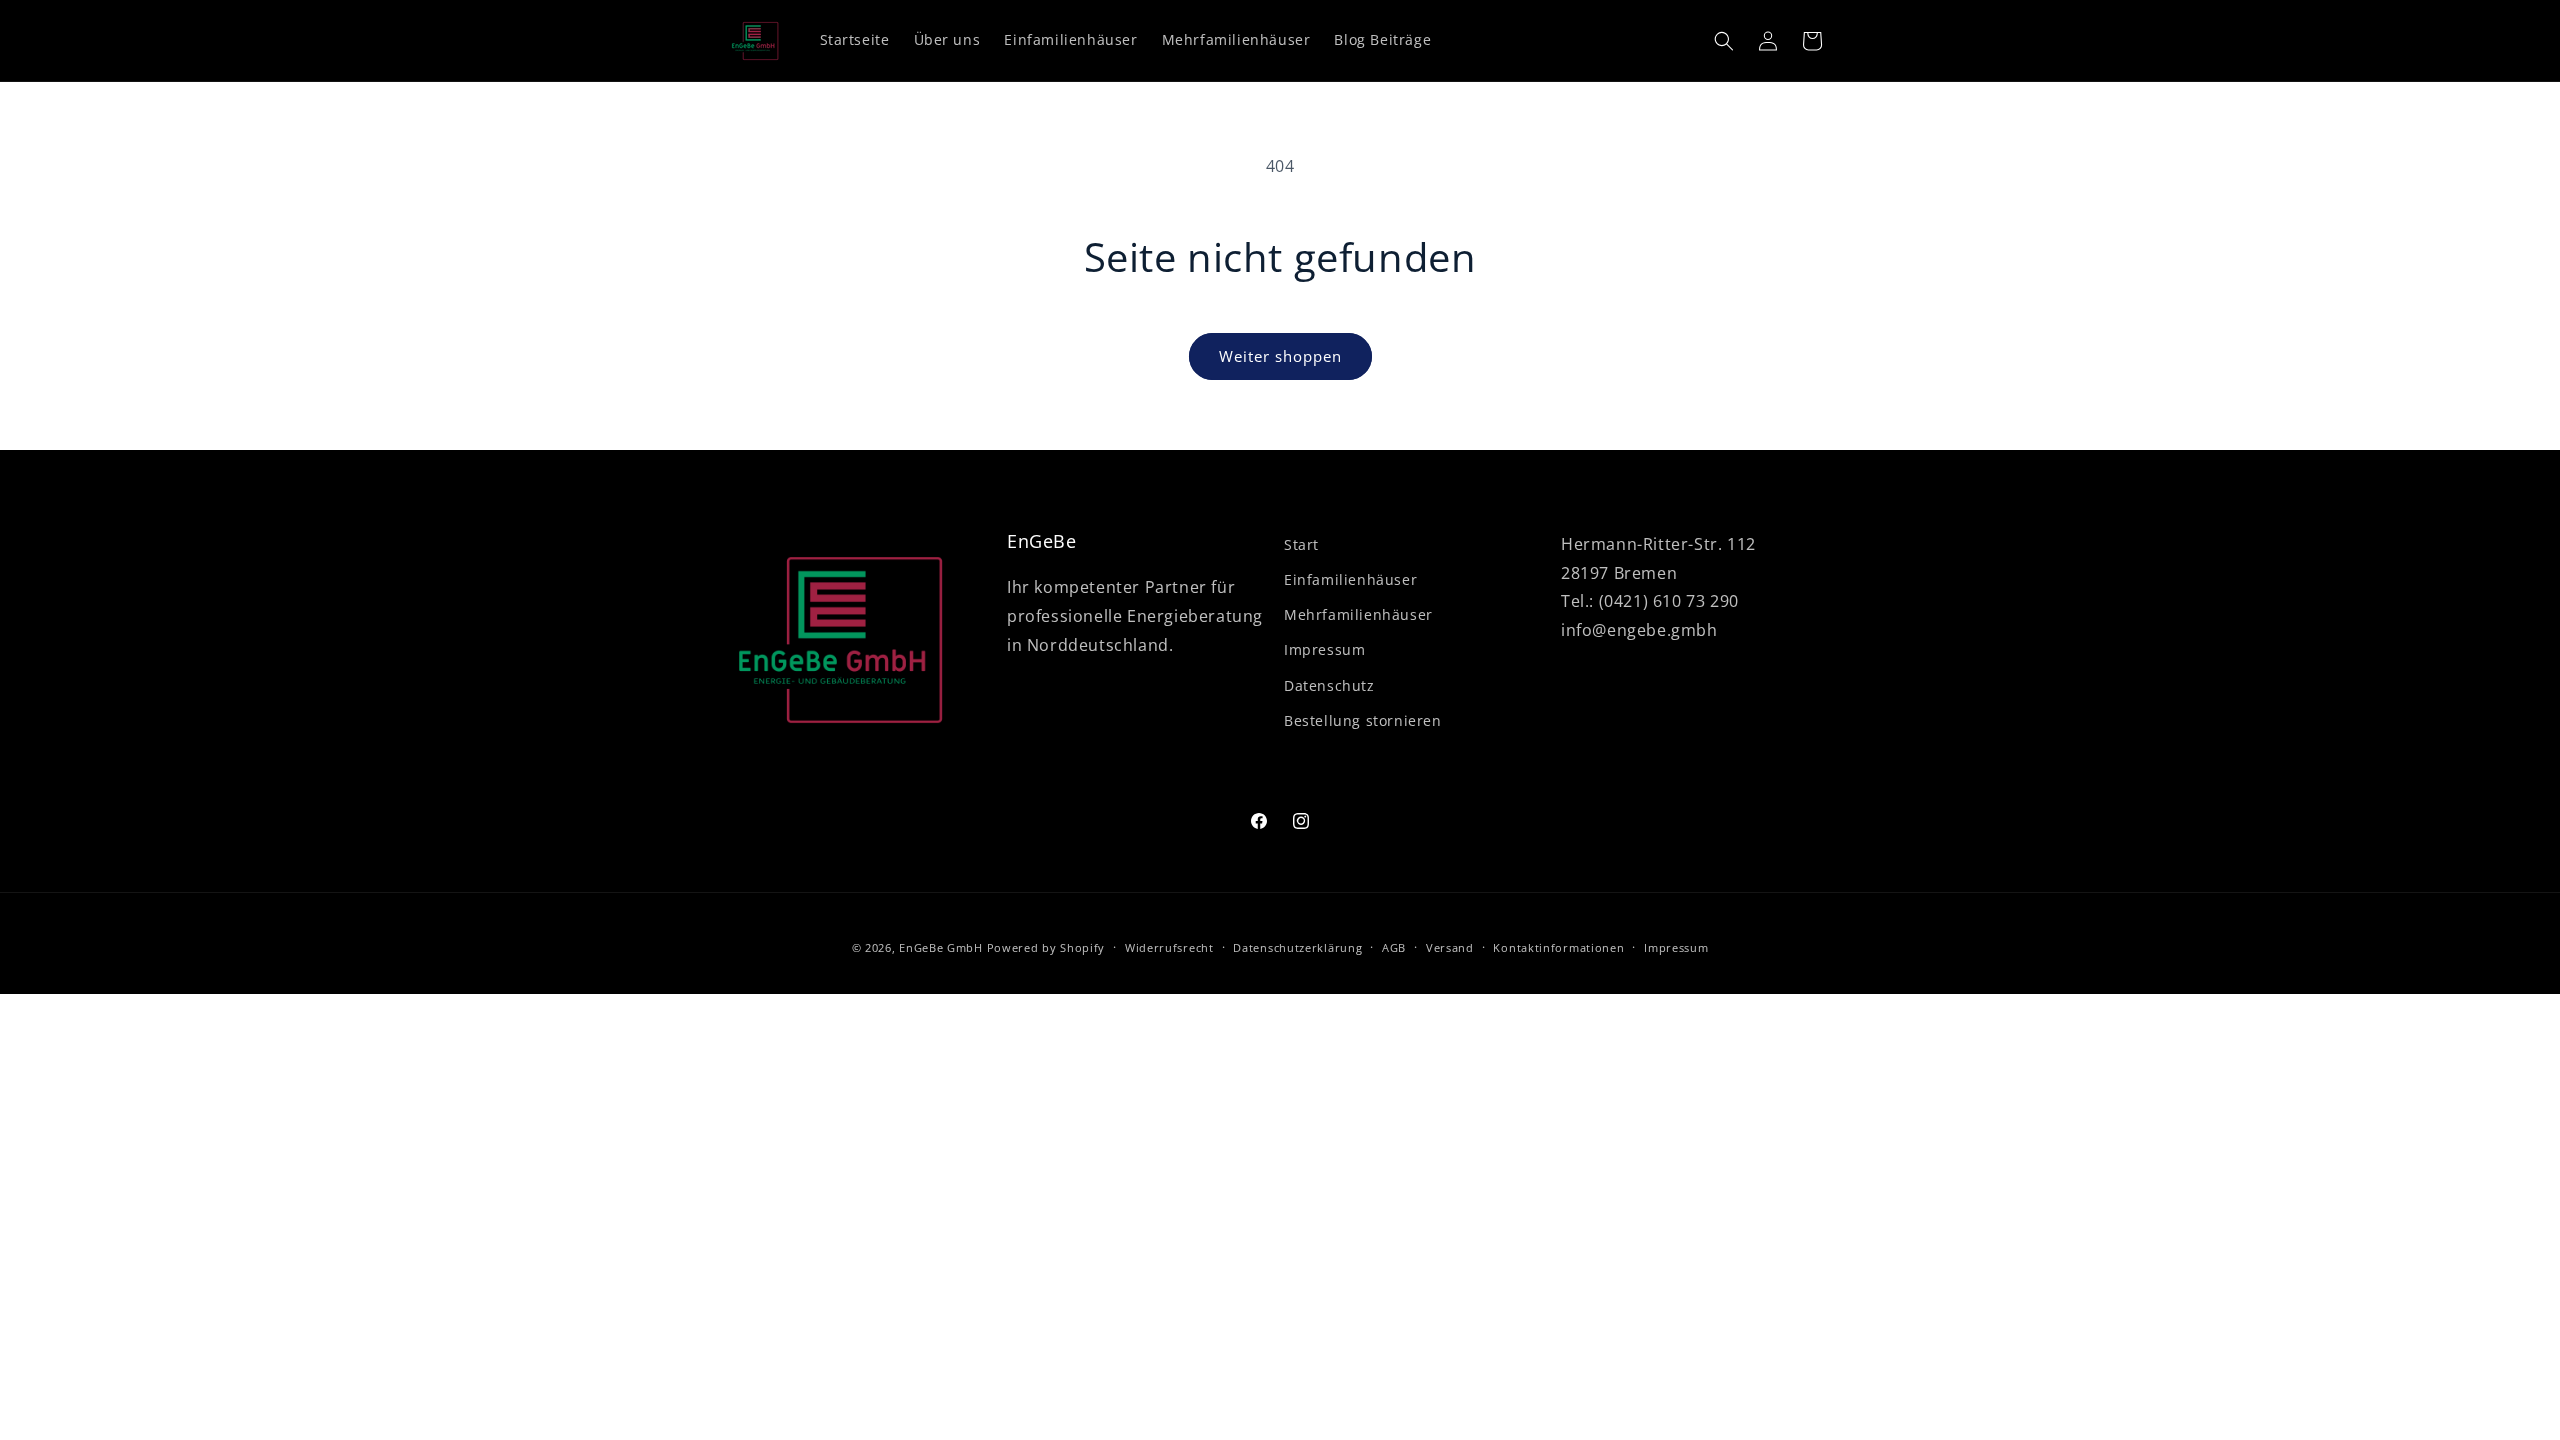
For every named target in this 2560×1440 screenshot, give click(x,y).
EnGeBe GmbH (941, 947)
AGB (1394, 947)
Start (1301, 544)
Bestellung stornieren (1363, 720)
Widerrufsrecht (1169, 947)
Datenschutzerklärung (1297, 947)
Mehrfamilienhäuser (1358, 614)
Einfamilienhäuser (1350, 579)
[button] (1724, 41)
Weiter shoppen (1280, 356)
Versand (1450, 947)
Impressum (1324, 649)
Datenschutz (1329, 685)
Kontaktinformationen (1558, 947)
